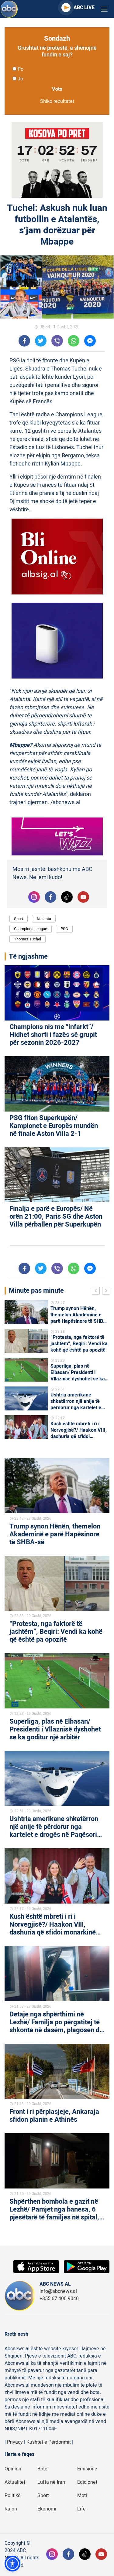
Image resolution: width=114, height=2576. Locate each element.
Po (21, 69)
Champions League (31, 929)
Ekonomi (47, 2509)
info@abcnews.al (58, 2291)
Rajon (11, 2509)
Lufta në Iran (51, 2482)
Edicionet (87, 2482)
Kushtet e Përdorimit (49, 2442)
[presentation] (97, 1291)
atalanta (44, 919)
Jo (20, 79)
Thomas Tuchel (28, 939)
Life (81, 2509)
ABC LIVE (84, 8)
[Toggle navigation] (104, 9)
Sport (19, 919)
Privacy (15, 2442)
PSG (64, 929)
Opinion (13, 2469)
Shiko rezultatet (57, 101)
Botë (42, 2469)
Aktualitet (15, 2482)
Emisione (87, 2469)
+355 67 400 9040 (59, 2299)
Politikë (13, 2496)
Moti (82, 2496)
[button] (12, 2564)
